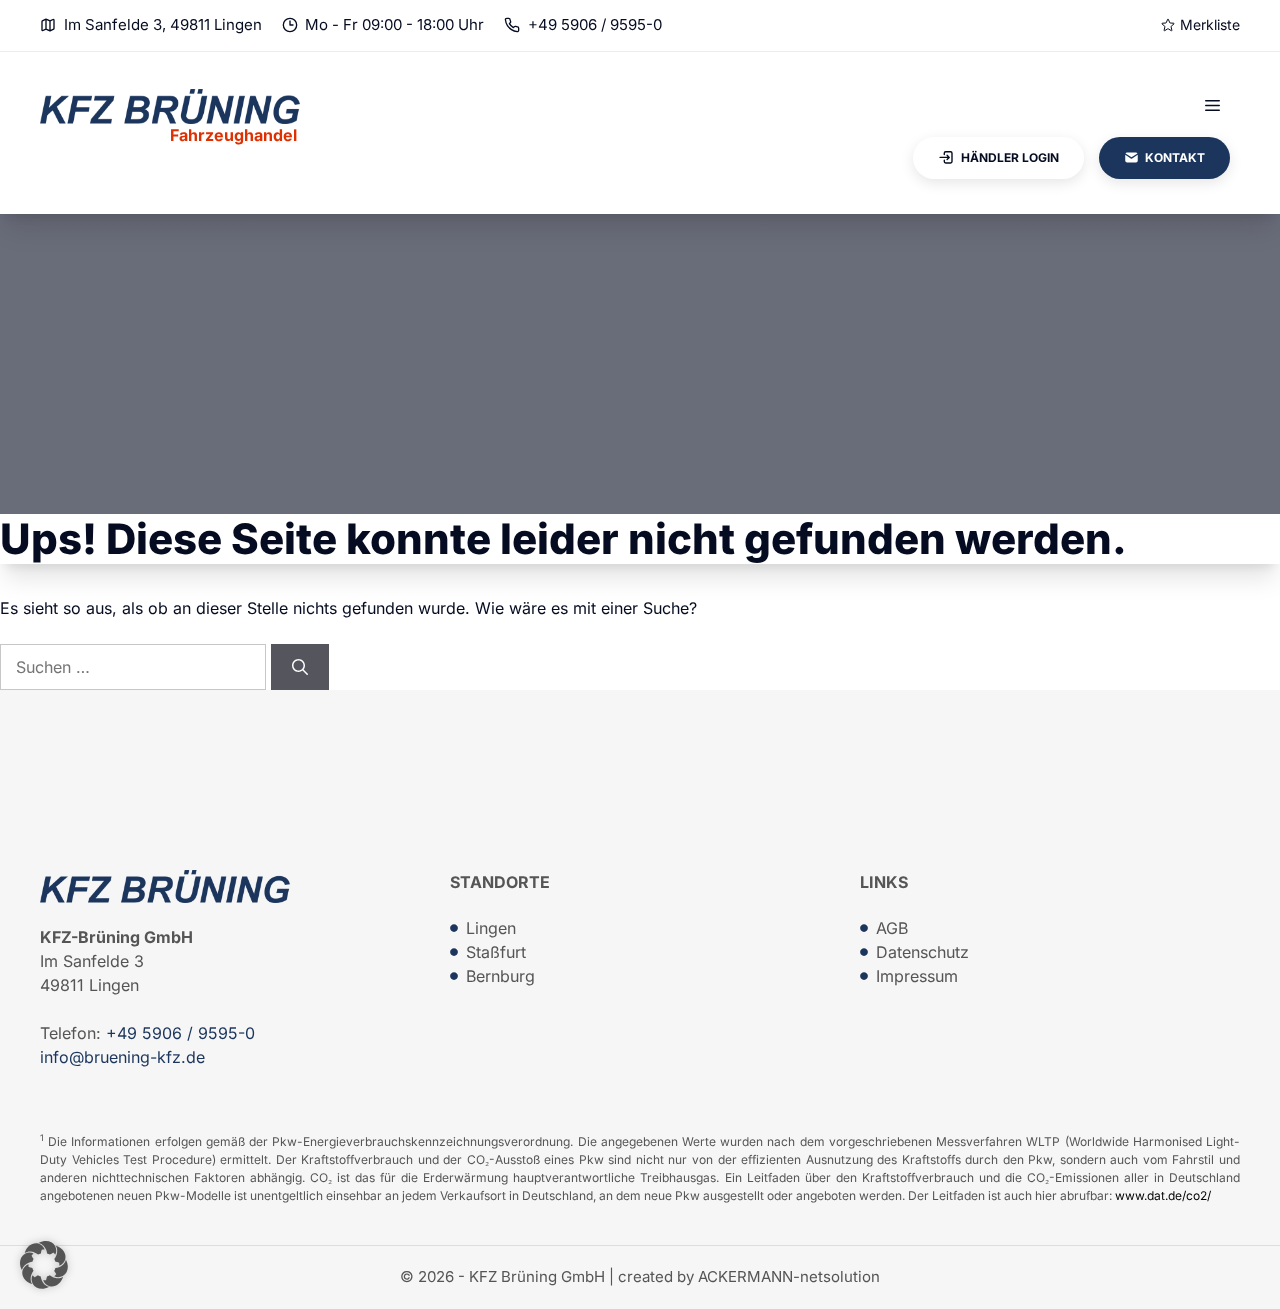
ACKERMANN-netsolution (789, 1276)
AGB (892, 928)
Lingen (491, 928)
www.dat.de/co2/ (1163, 1195)
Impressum (917, 976)
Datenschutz (922, 952)
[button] (44, 1265)
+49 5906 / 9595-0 (595, 24)
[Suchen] (300, 667)
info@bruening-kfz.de (122, 1057)
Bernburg (500, 976)
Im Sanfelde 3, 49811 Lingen (163, 24)
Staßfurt (496, 952)
